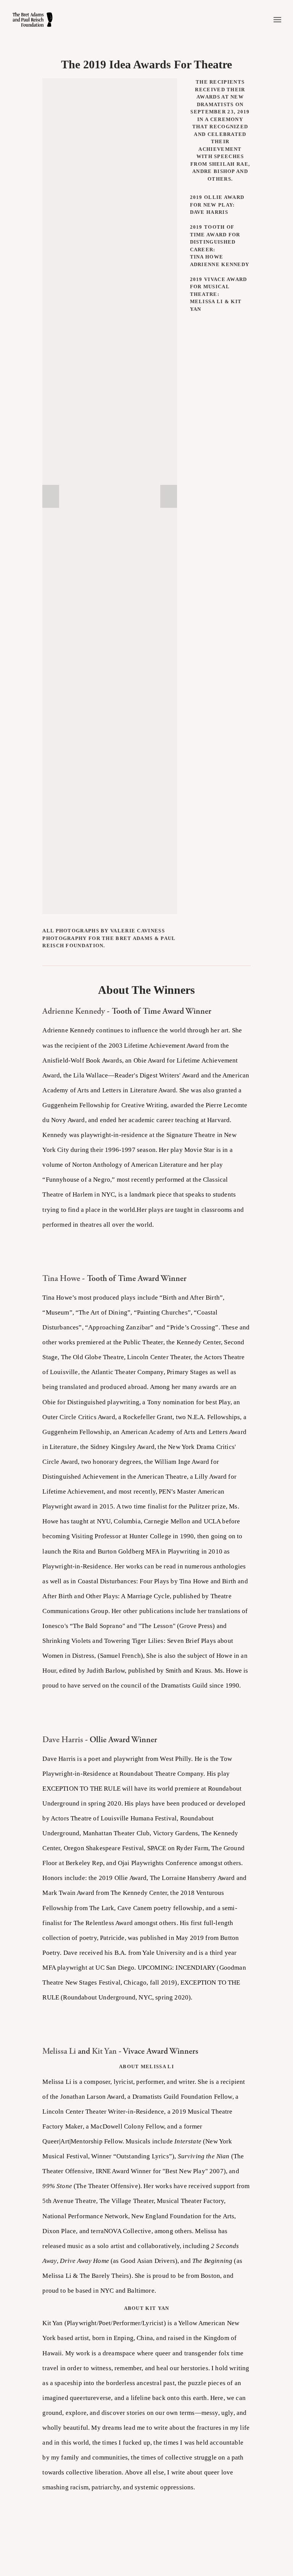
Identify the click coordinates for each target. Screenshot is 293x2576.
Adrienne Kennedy (74, 1011)
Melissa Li (59, 2051)
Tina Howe (61, 1278)
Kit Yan (104, 2051)
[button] (51, 496)
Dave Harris (63, 1739)
